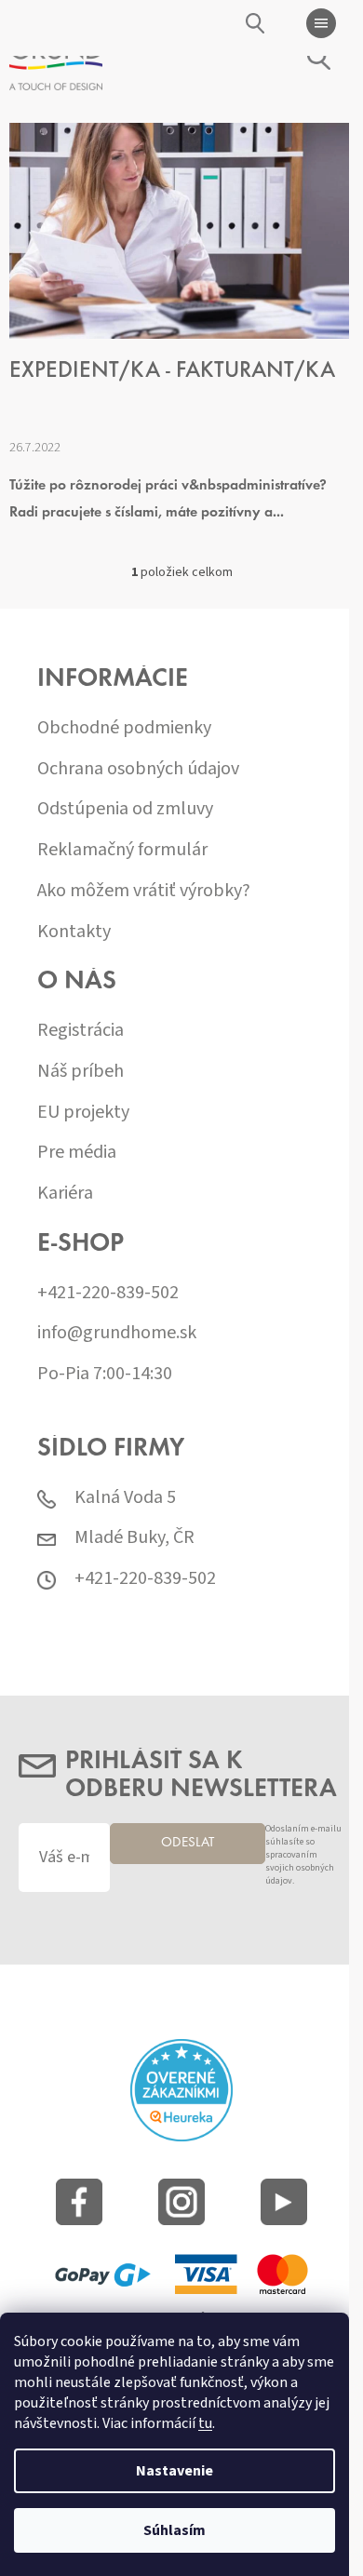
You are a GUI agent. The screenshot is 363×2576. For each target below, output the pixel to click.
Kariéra (65, 1194)
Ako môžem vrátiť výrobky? (144, 891)
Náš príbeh (81, 1072)
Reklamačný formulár (122, 850)
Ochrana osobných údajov (138, 769)
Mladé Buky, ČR (134, 1538)
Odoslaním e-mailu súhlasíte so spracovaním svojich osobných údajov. (303, 1855)
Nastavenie (175, 2471)
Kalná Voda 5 (125, 1498)
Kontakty (74, 932)
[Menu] (321, 23)
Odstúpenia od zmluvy (125, 809)
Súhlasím (175, 2530)
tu (205, 2423)
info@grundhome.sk (117, 1333)
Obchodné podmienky (124, 728)
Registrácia (81, 1031)
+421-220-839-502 (108, 1293)
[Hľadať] (256, 23)
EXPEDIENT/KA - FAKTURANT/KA (172, 372)
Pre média (77, 1153)
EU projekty (83, 1113)
